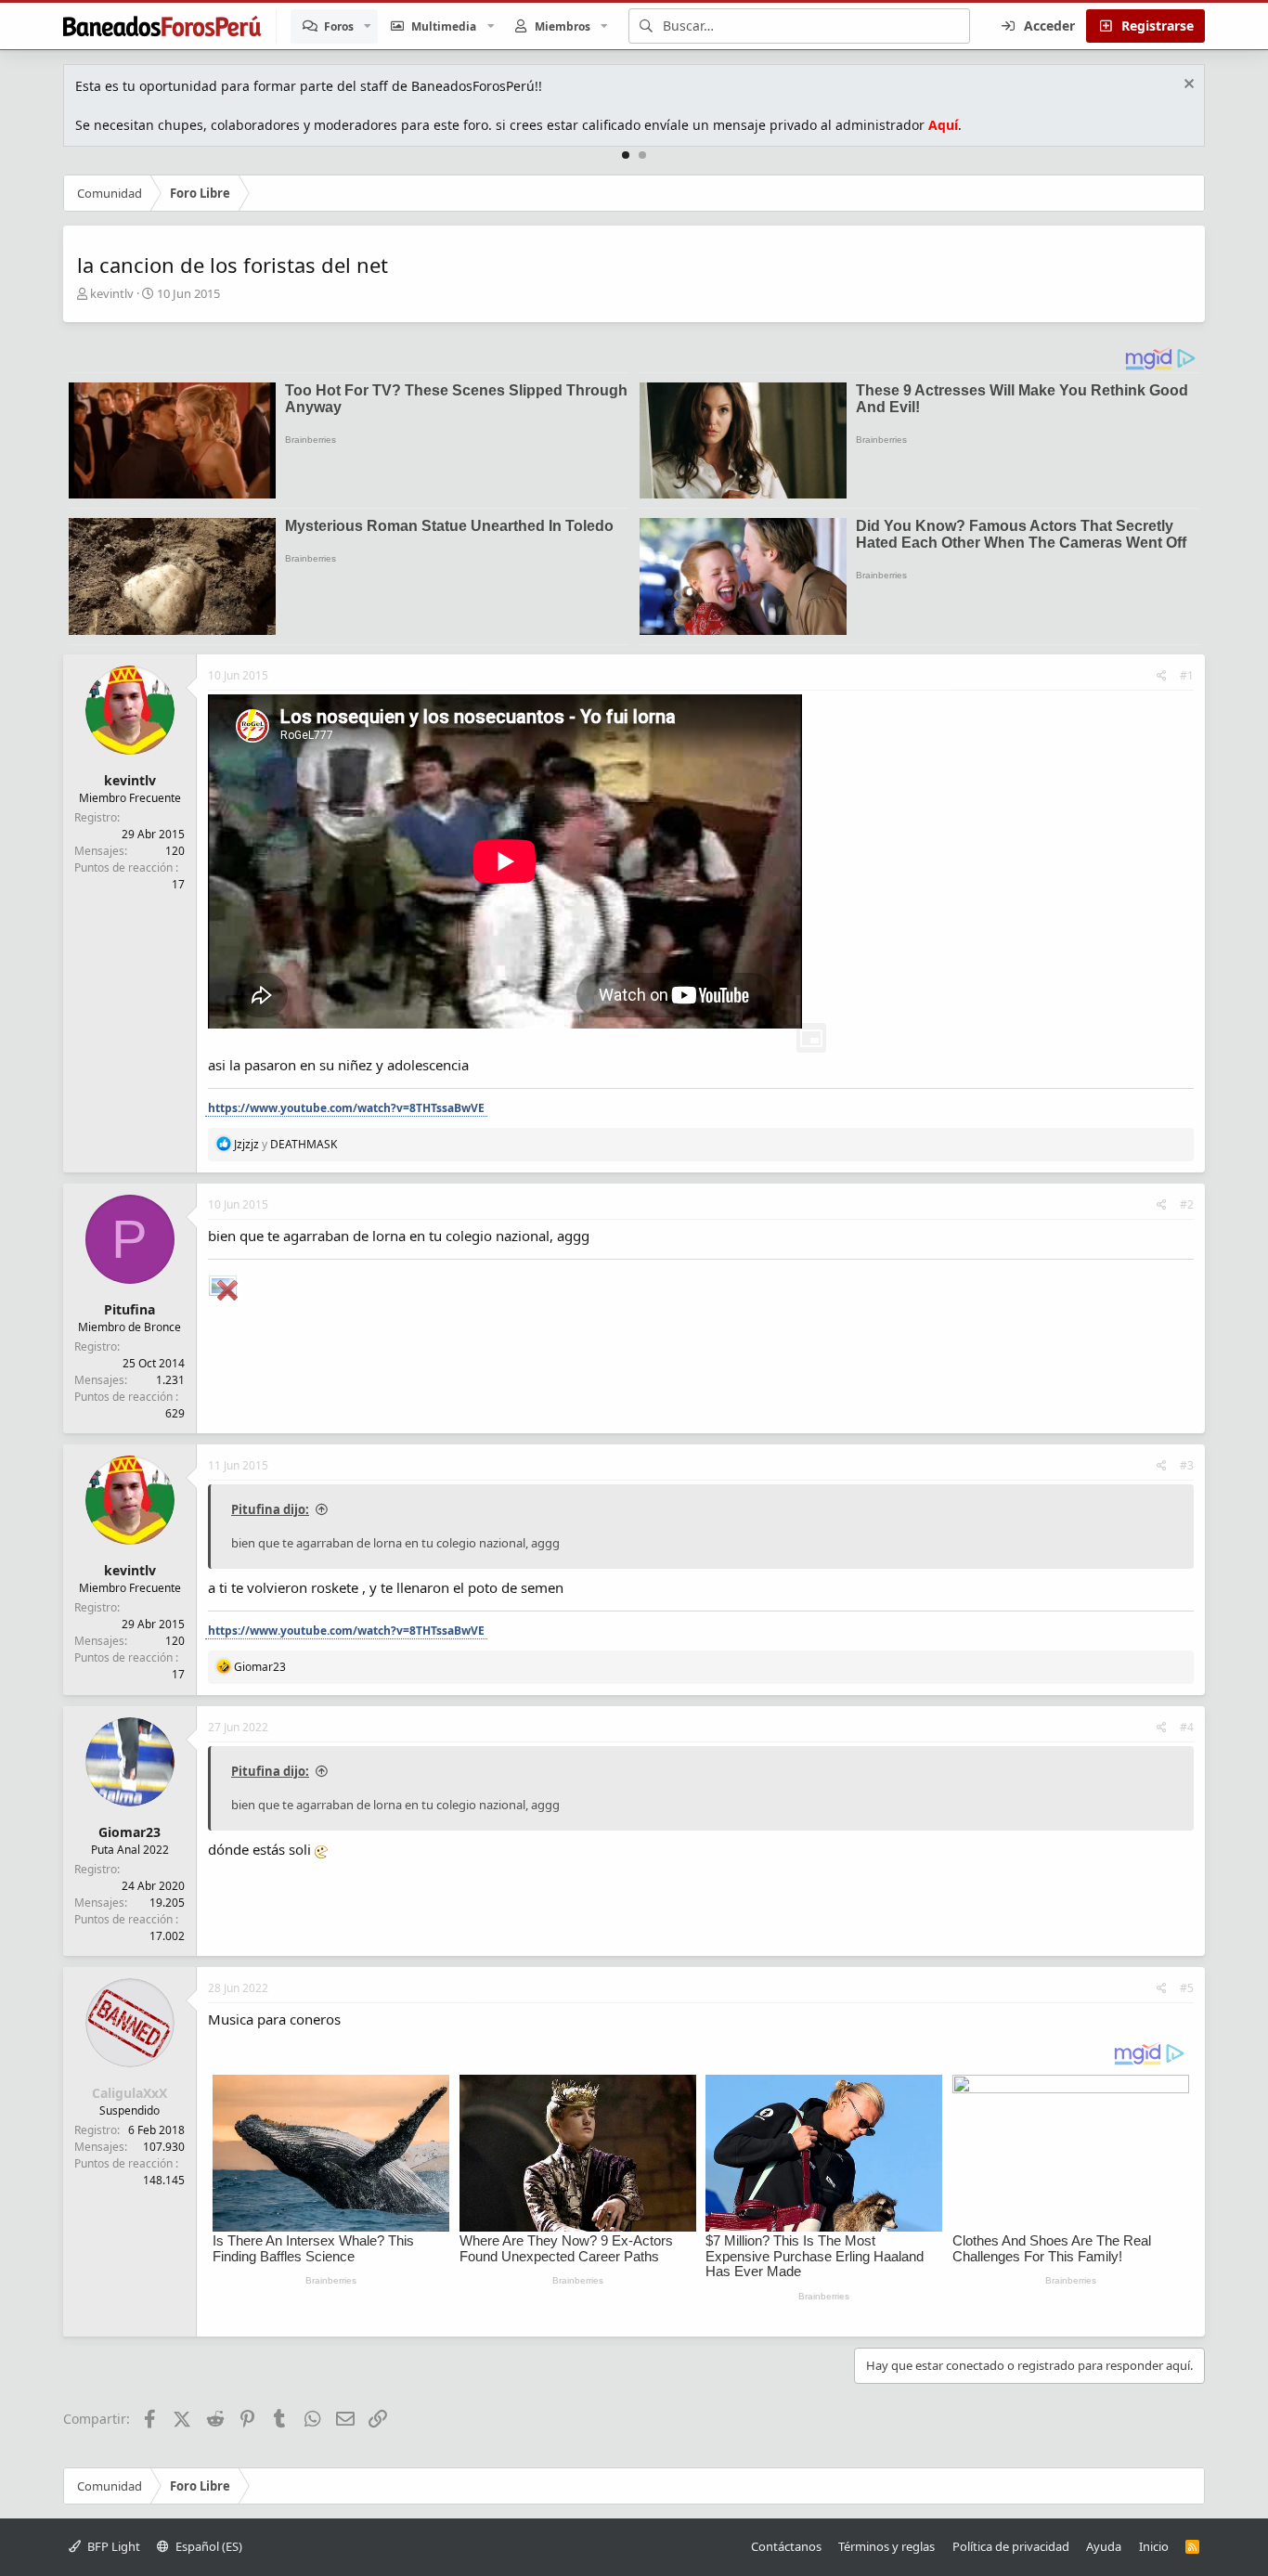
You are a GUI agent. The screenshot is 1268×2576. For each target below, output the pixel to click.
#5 (1187, 1988)
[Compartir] (1162, 676)
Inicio (1154, 2546)
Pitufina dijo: (270, 1509)
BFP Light (112, 2546)
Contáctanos (786, 2546)
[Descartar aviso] (1187, 86)
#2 (1187, 1204)
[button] (368, 26)
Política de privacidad (1011, 2546)
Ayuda (1104, 2546)
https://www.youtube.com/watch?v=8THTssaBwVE (346, 1108)
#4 (1187, 1727)
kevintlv (112, 293)
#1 (1187, 675)
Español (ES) (207, 2546)
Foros (339, 26)
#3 (1187, 1465)
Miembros (563, 26)
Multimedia (444, 26)
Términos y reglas (886, 2546)
